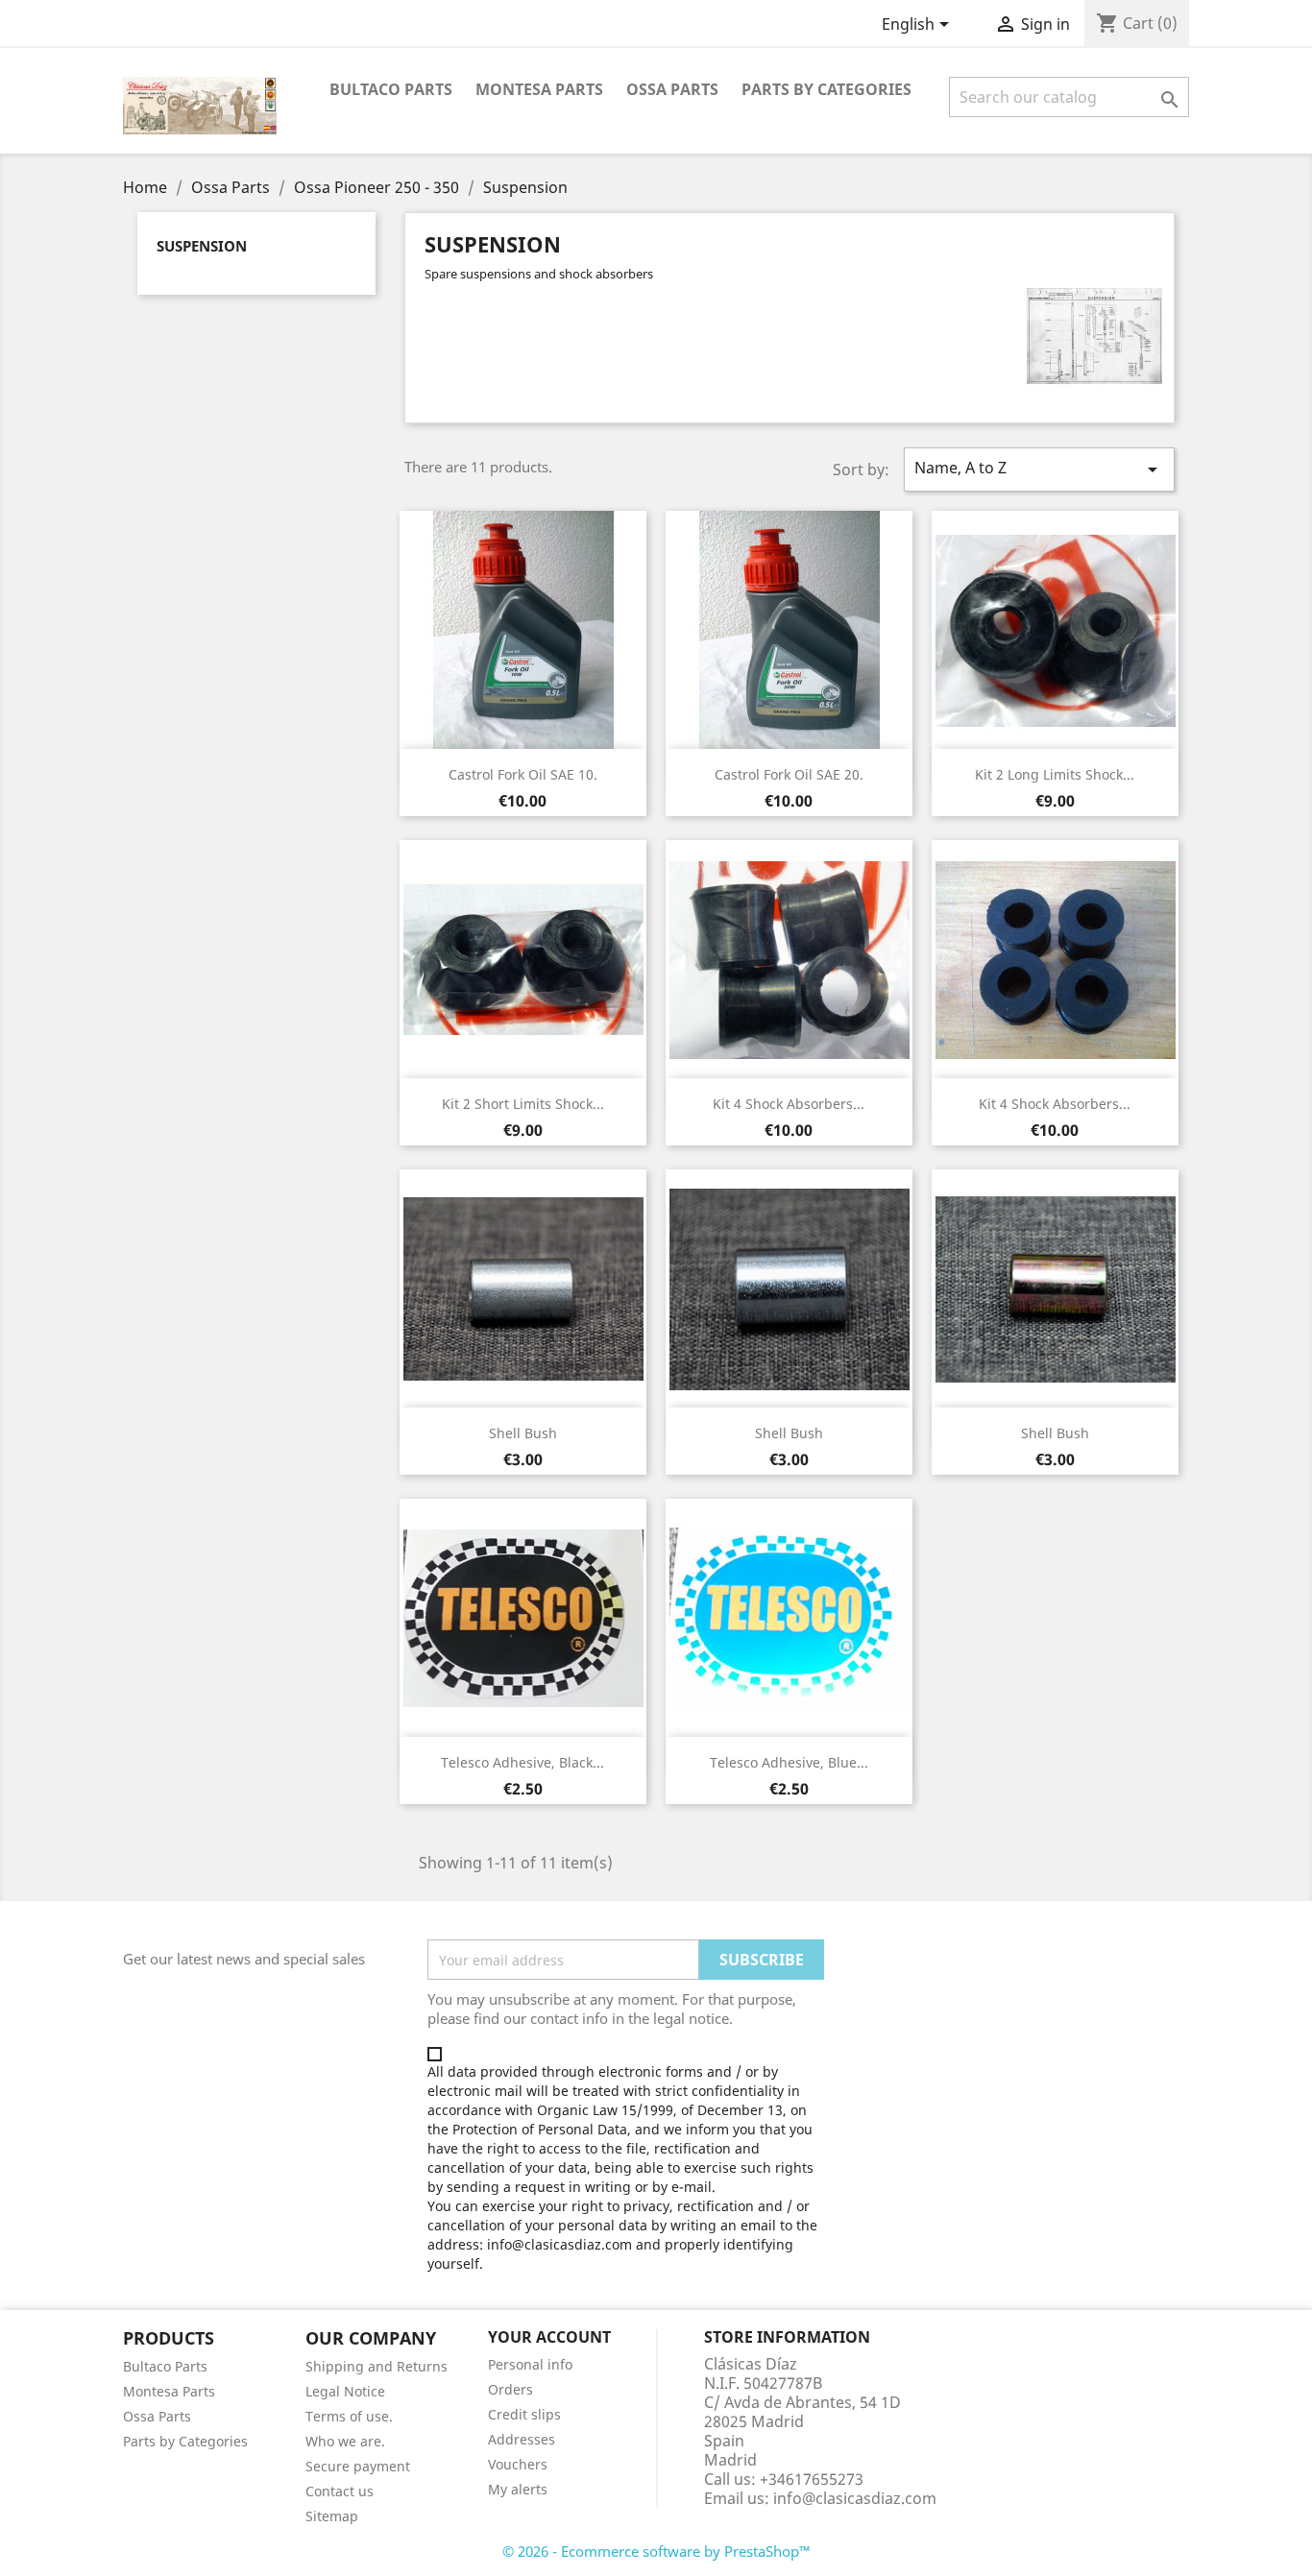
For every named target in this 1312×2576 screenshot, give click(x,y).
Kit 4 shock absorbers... (789, 1104)
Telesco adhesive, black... (522, 1762)
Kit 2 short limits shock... (523, 1104)
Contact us (340, 2491)
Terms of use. (349, 2416)
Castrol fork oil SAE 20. (789, 774)
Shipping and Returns (377, 2366)
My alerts (518, 2489)
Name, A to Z (1039, 469)
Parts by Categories (185, 2441)
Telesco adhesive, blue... (789, 1762)
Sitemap (332, 2516)
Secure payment (358, 2466)
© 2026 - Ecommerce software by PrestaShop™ (656, 2551)
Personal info (530, 2364)
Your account (549, 2337)
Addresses (522, 2439)
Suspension (202, 246)
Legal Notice (345, 2391)
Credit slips (524, 2414)
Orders (510, 2389)
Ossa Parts (672, 89)
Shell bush (523, 1433)
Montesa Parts (539, 89)
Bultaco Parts (391, 89)
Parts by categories (826, 89)
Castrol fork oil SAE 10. (523, 774)
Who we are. (345, 2441)
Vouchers (518, 2464)
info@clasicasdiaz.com (855, 2498)
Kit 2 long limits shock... (1055, 774)
